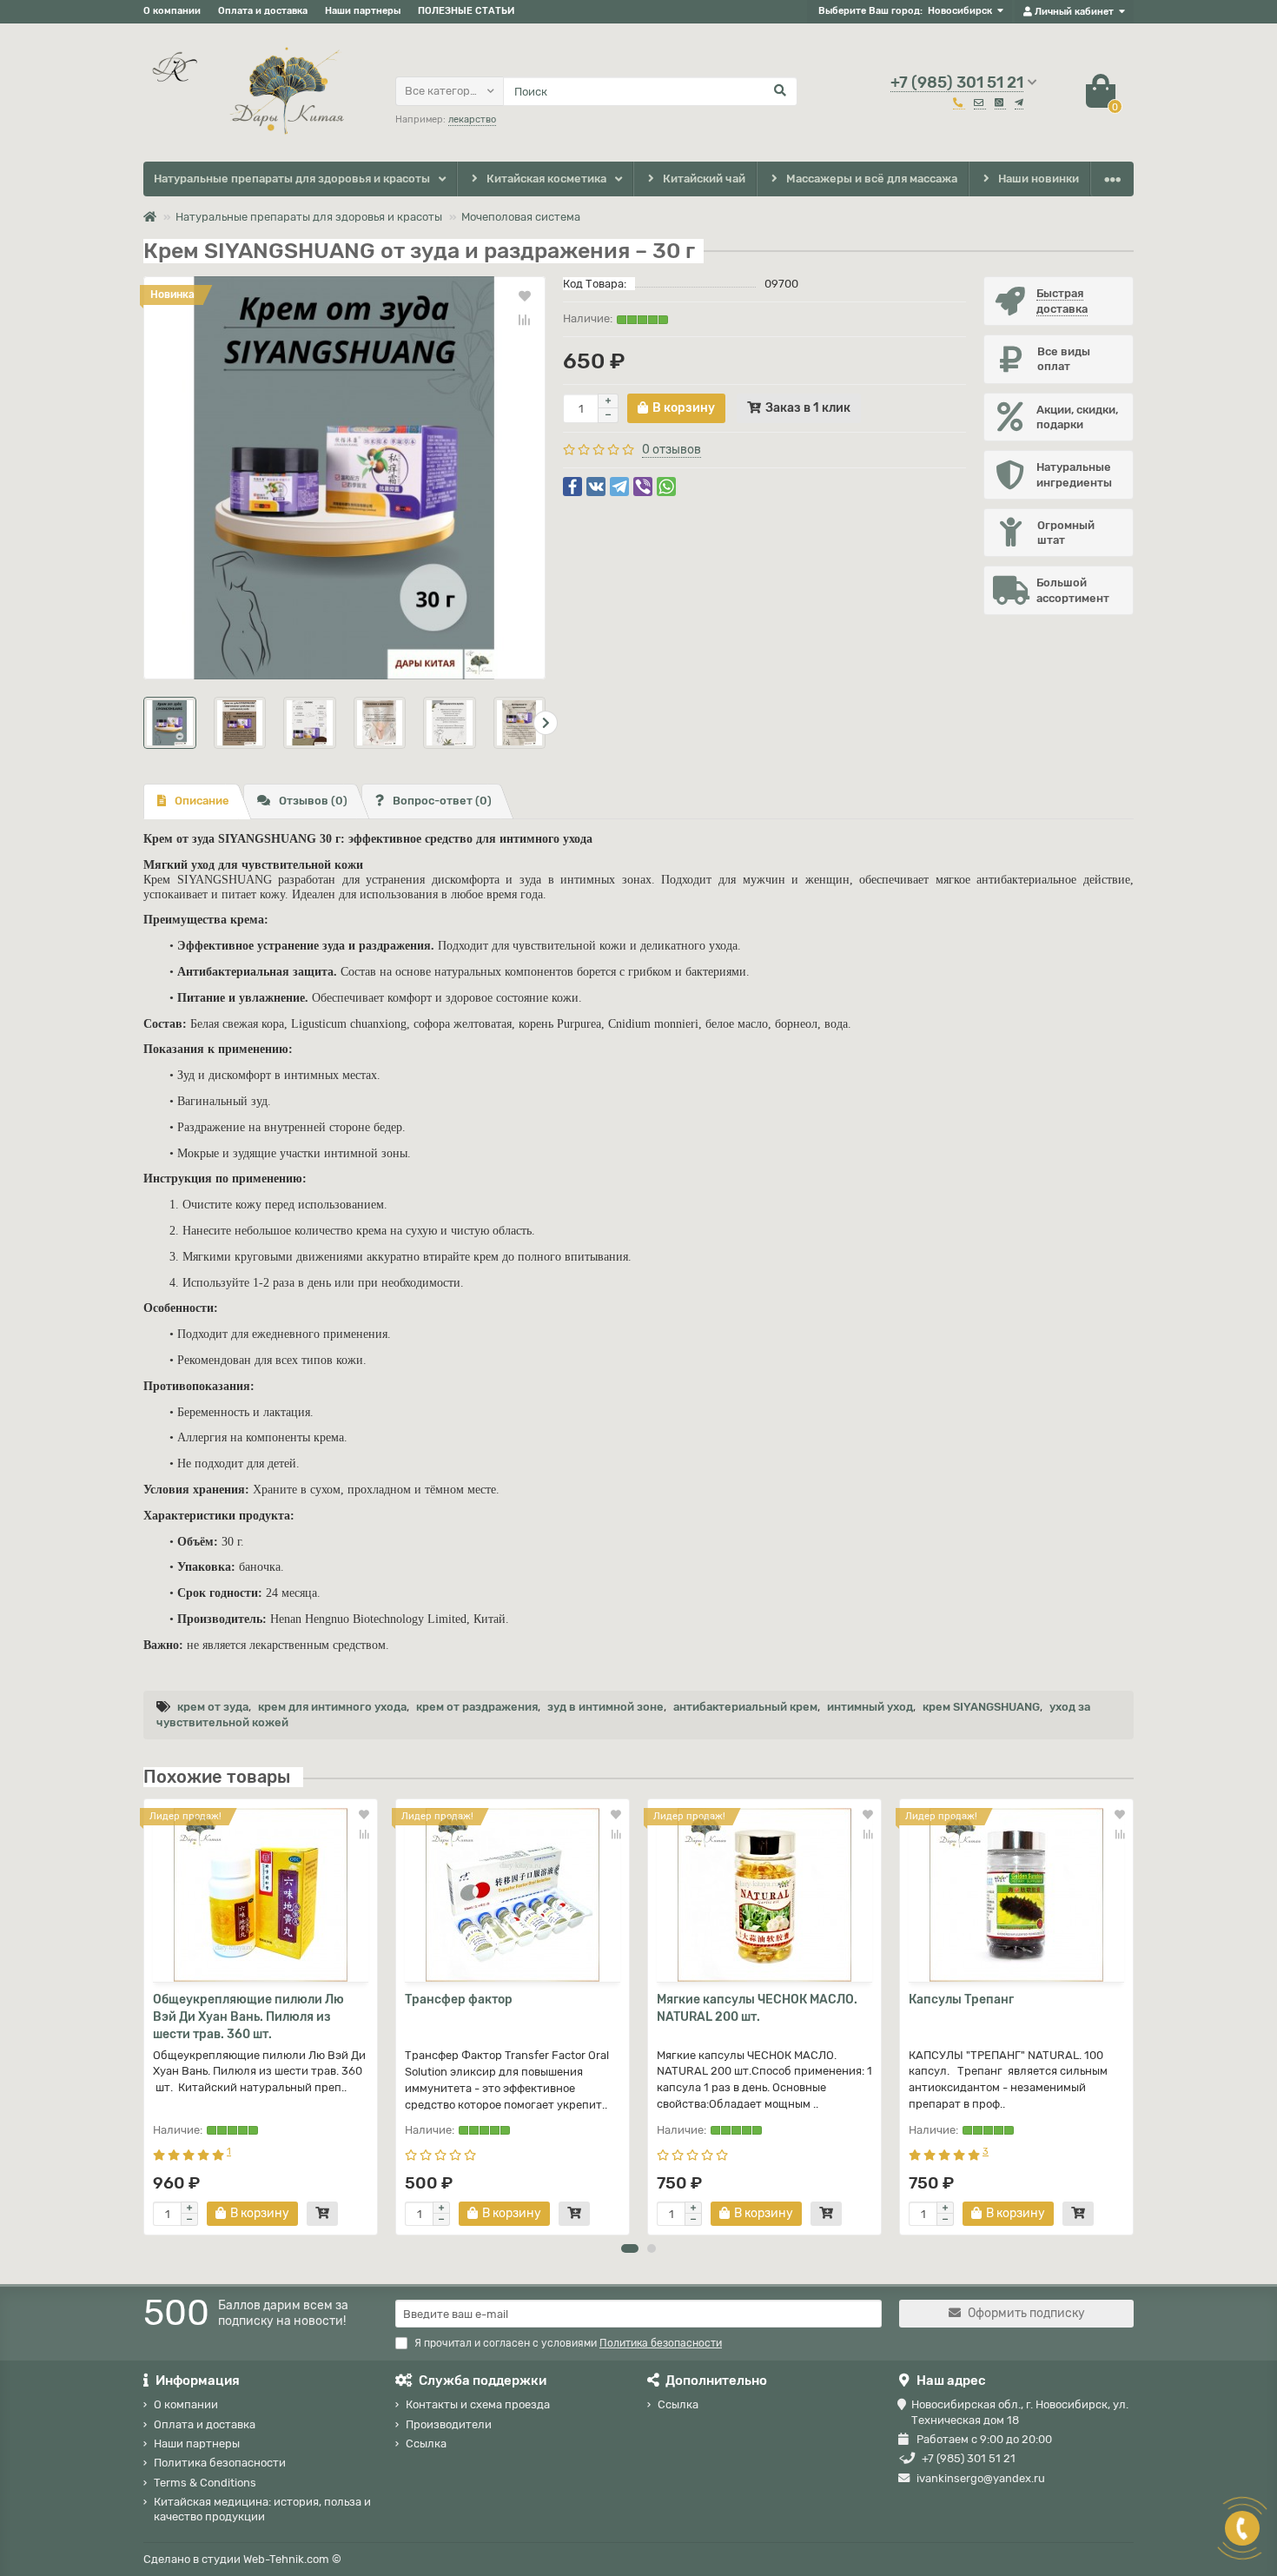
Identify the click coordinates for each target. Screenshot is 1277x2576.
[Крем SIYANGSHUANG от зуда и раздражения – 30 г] (344, 477)
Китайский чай (704, 179)
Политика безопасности (220, 2463)
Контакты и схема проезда (478, 2404)
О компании (172, 11)
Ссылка (426, 2444)
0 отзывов (672, 450)
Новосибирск (960, 11)
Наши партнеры (363, 11)
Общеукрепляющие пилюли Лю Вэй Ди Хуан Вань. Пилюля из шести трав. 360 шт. (248, 2017)
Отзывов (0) (313, 801)
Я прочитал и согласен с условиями (568, 2343)
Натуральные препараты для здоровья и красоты (292, 179)
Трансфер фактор (459, 2000)
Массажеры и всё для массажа (872, 179)
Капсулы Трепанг (961, 2000)
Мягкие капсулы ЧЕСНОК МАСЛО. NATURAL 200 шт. (757, 2008)
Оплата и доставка (263, 11)
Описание (202, 801)
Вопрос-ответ (442, 801)
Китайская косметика (546, 179)
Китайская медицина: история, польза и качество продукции (262, 2509)
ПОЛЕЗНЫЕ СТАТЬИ (466, 11)
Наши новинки (1039, 179)
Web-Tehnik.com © (292, 2559)
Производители (449, 2424)
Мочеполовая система (521, 217)
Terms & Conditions (205, 2483)
